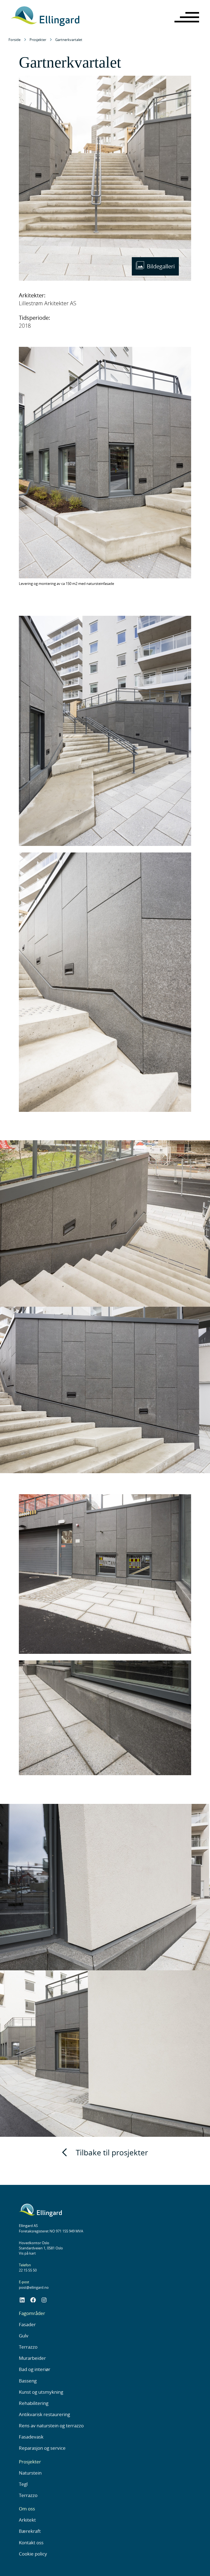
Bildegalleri (161, 266)
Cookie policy (33, 2554)
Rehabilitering (34, 2403)
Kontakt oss (31, 2543)
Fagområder (32, 2313)
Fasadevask (31, 2437)
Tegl (23, 2484)
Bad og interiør (35, 2369)
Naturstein (30, 2473)
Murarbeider (32, 2358)
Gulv (24, 2336)
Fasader (27, 2324)
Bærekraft (30, 2531)
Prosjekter (38, 40)
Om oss (27, 2509)
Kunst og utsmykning (41, 2392)
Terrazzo (28, 2347)
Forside (14, 40)
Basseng (28, 2381)
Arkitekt (27, 2520)
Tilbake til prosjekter (112, 2152)
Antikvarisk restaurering (44, 2414)
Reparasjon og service (42, 2448)
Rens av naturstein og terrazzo (51, 2426)
